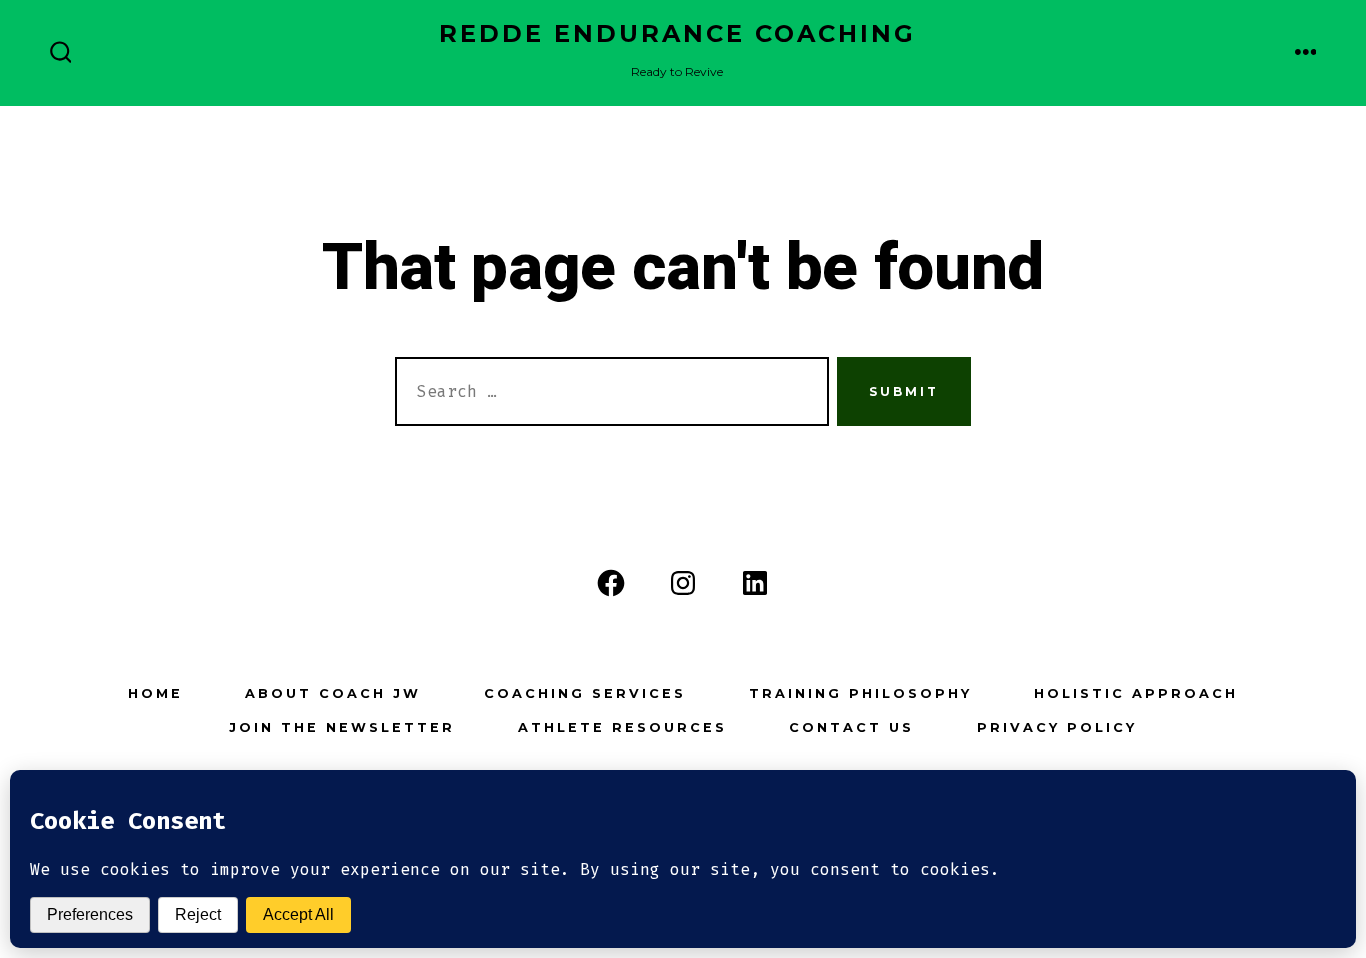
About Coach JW (333, 693)
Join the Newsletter (342, 727)
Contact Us (851, 727)
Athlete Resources (622, 727)
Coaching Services (585, 693)
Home (155, 693)
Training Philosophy (860, 693)
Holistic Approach (1136, 693)
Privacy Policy (1057, 727)
